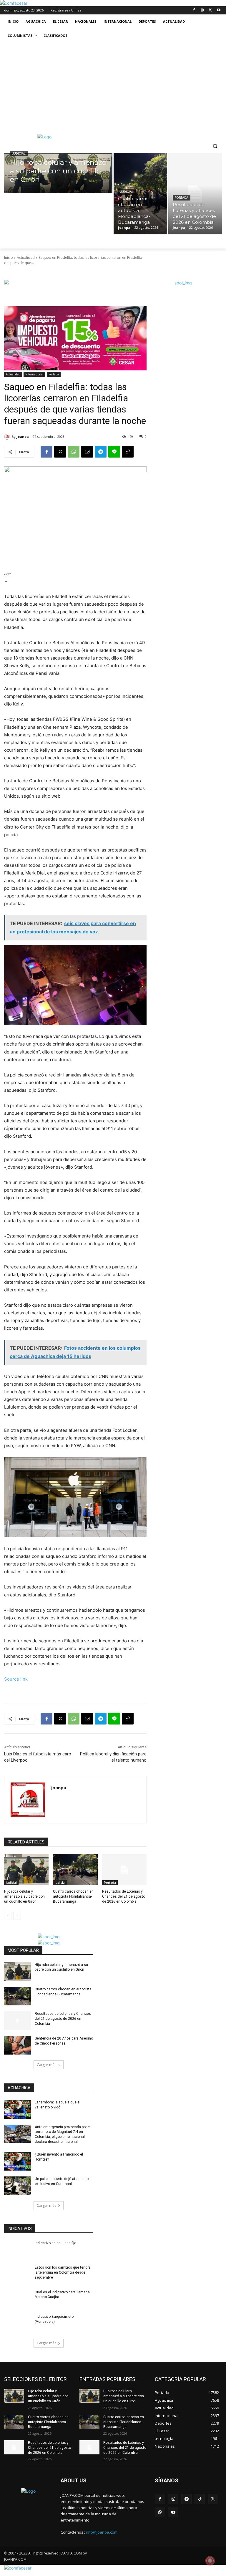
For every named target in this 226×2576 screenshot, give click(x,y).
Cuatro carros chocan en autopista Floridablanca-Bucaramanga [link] (73, 1896)
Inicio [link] (9, 257)
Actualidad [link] (26, 257)
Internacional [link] (34, 374)
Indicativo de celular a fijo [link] (55, 2243)
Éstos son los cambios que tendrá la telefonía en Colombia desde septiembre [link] (63, 2272)
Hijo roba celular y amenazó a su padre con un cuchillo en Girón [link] (24, 1896)
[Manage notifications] (210, 2561)
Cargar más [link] (46, 2065)
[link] (14, 3)
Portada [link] (182, 198)
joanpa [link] (23, 436)
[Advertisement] (113, 87)
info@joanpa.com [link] (102, 2532)
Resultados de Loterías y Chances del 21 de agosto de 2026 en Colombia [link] (124, 1896)
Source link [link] (16, 1679)
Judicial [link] (19, 154)
